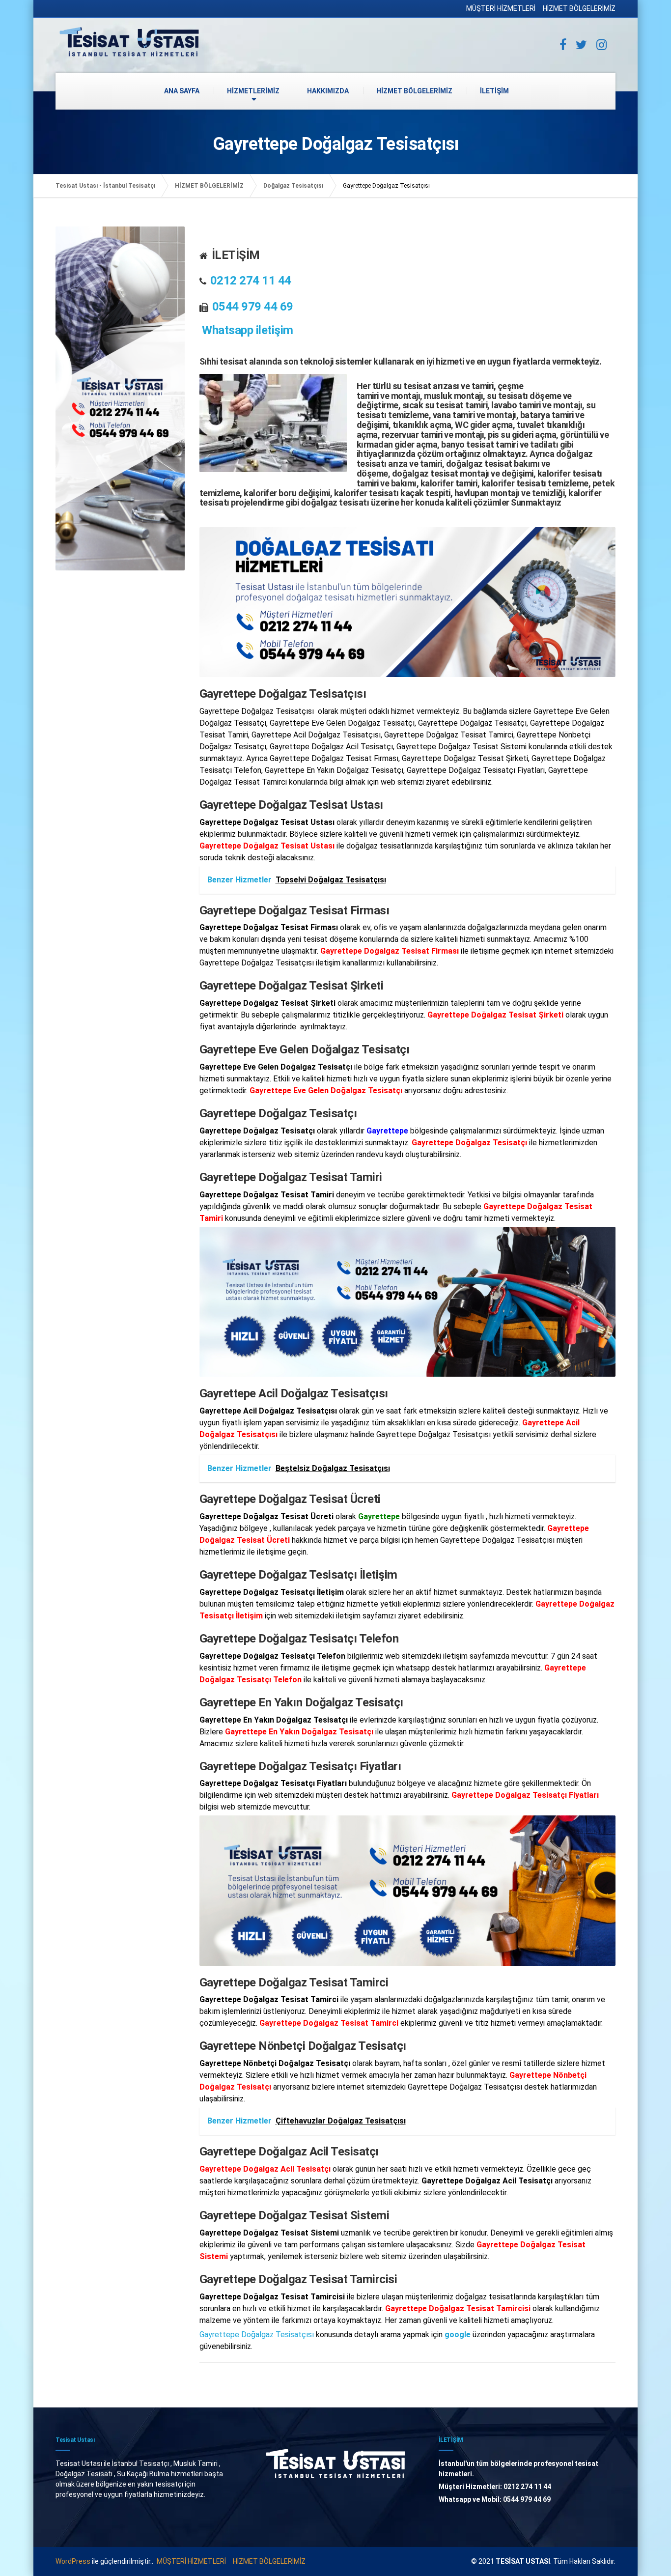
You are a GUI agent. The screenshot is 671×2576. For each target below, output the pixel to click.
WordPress (73, 2561)
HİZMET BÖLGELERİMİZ (579, 8)
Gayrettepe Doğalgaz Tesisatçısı (257, 2335)
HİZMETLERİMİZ (253, 91)
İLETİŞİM (494, 91)
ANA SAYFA (182, 91)
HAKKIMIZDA (328, 91)
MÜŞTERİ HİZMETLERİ (501, 8)
